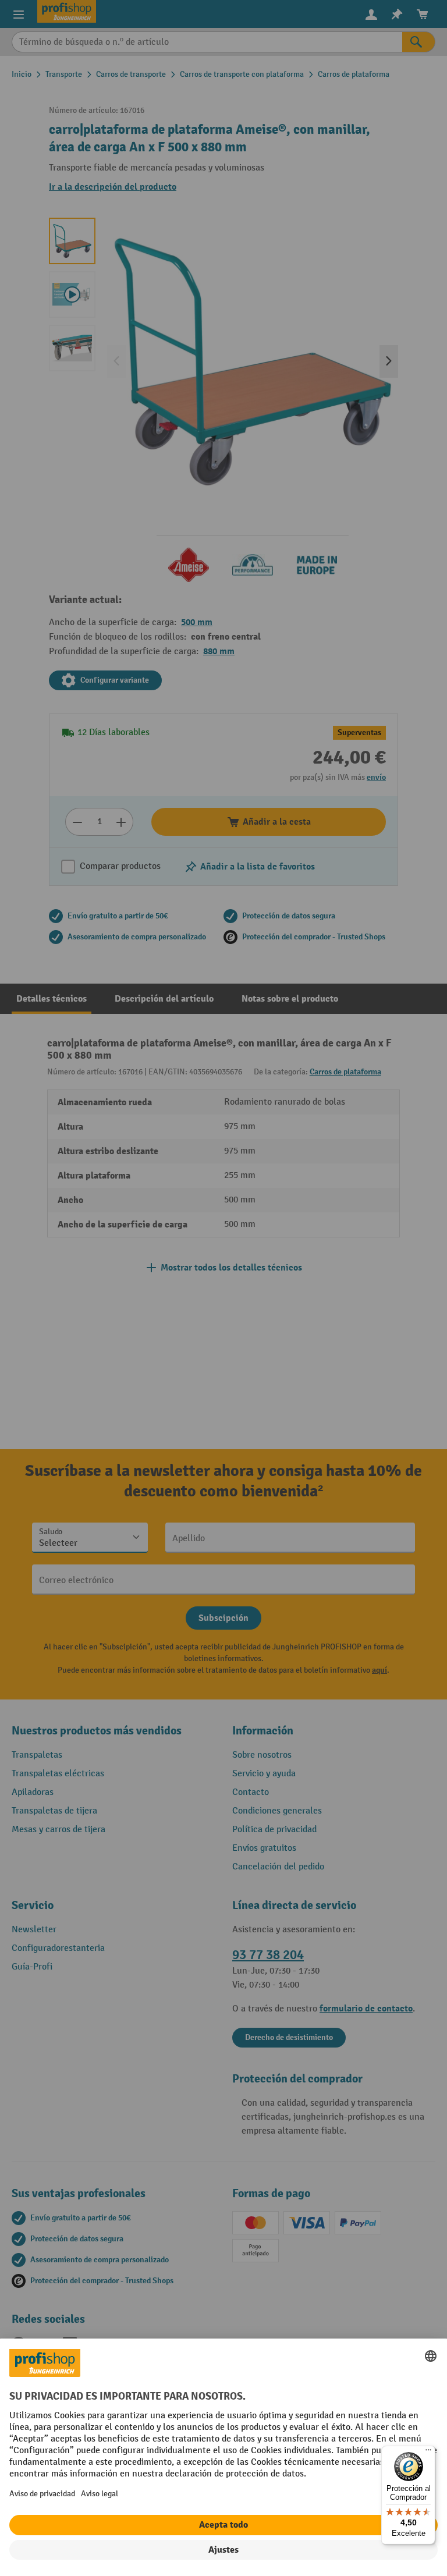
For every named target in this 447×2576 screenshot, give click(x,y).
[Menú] (428, 2453)
